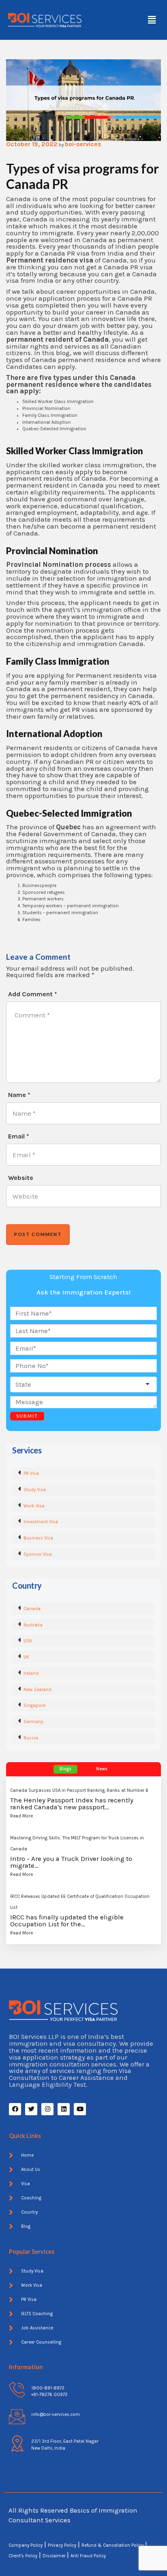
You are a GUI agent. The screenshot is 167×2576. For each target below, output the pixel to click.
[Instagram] (47, 2109)
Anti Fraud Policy (88, 2556)
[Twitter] (31, 2109)
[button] (152, 20)
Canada (32, 1609)
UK (26, 1657)
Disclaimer (55, 2556)
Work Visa (34, 1506)
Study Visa (35, 1490)
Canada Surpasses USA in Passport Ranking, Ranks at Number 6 (79, 1790)
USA (28, 1641)
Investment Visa (41, 1522)
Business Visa (38, 1538)
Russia (31, 1738)
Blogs (65, 1769)
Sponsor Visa (38, 1554)
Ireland (31, 1673)
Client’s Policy (23, 2556)
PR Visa (31, 1473)
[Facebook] (15, 2109)
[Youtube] (80, 2109)
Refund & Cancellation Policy (112, 2545)
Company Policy (26, 2545)
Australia (33, 1625)
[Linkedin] (64, 2109)
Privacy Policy (62, 2545)
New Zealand (37, 1690)
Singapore (34, 1705)
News (102, 1769)
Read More (21, 1816)
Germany (33, 1722)
